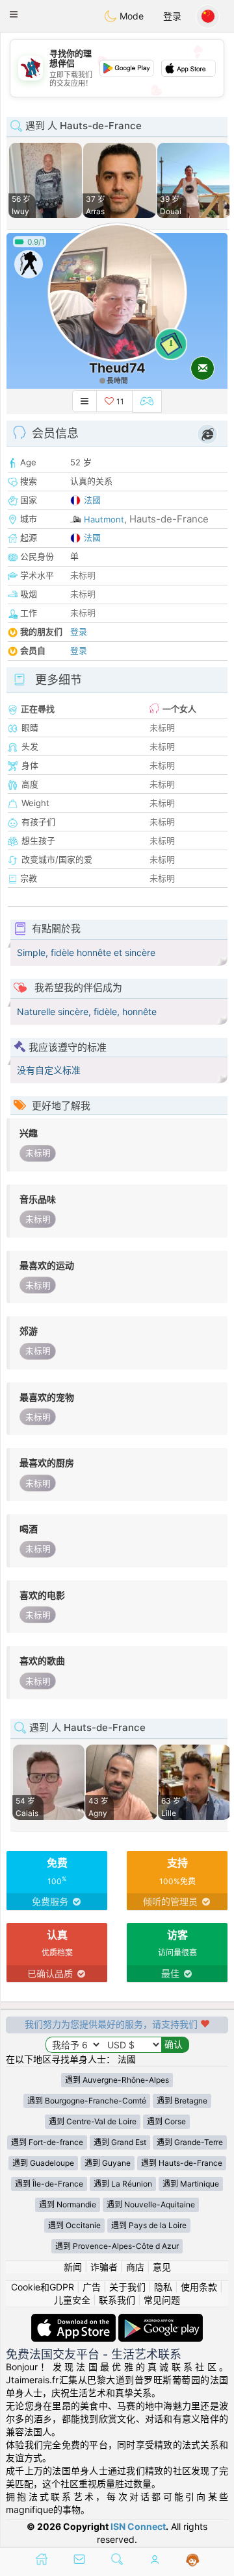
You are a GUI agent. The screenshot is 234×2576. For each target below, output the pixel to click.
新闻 (73, 2267)
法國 (92, 500)
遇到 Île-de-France (49, 2184)
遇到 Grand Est (120, 2142)
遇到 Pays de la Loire (149, 2225)
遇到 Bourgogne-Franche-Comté (87, 2101)
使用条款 (199, 2287)
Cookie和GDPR (43, 2287)
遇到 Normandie (68, 2204)
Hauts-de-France (169, 519)
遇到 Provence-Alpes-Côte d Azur (117, 2246)
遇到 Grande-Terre (190, 2142)
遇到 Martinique (191, 2184)
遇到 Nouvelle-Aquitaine (151, 2204)
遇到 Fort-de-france (47, 2142)
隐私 (163, 2287)
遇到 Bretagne (182, 2101)
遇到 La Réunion (123, 2184)
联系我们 (117, 2300)
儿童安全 (72, 2300)
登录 (172, 16)
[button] (14, 14)
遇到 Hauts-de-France (182, 2163)
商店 (135, 2267)
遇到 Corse (166, 2121)
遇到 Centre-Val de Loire (93, 2121)
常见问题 (162, 2300)
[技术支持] (193, 2560)
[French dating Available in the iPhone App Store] (75, 2320)
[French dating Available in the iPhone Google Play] (161, 2320)
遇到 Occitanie (74, 2225)
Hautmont (104, 519)
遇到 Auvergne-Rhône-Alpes (117, 2080)
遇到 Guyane (108, 2163)
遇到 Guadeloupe (43, 2163)
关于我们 (127, 2287)
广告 (92, 2287)
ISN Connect (138, 2526)
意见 (162, 2267)
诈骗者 (104, 2267)
